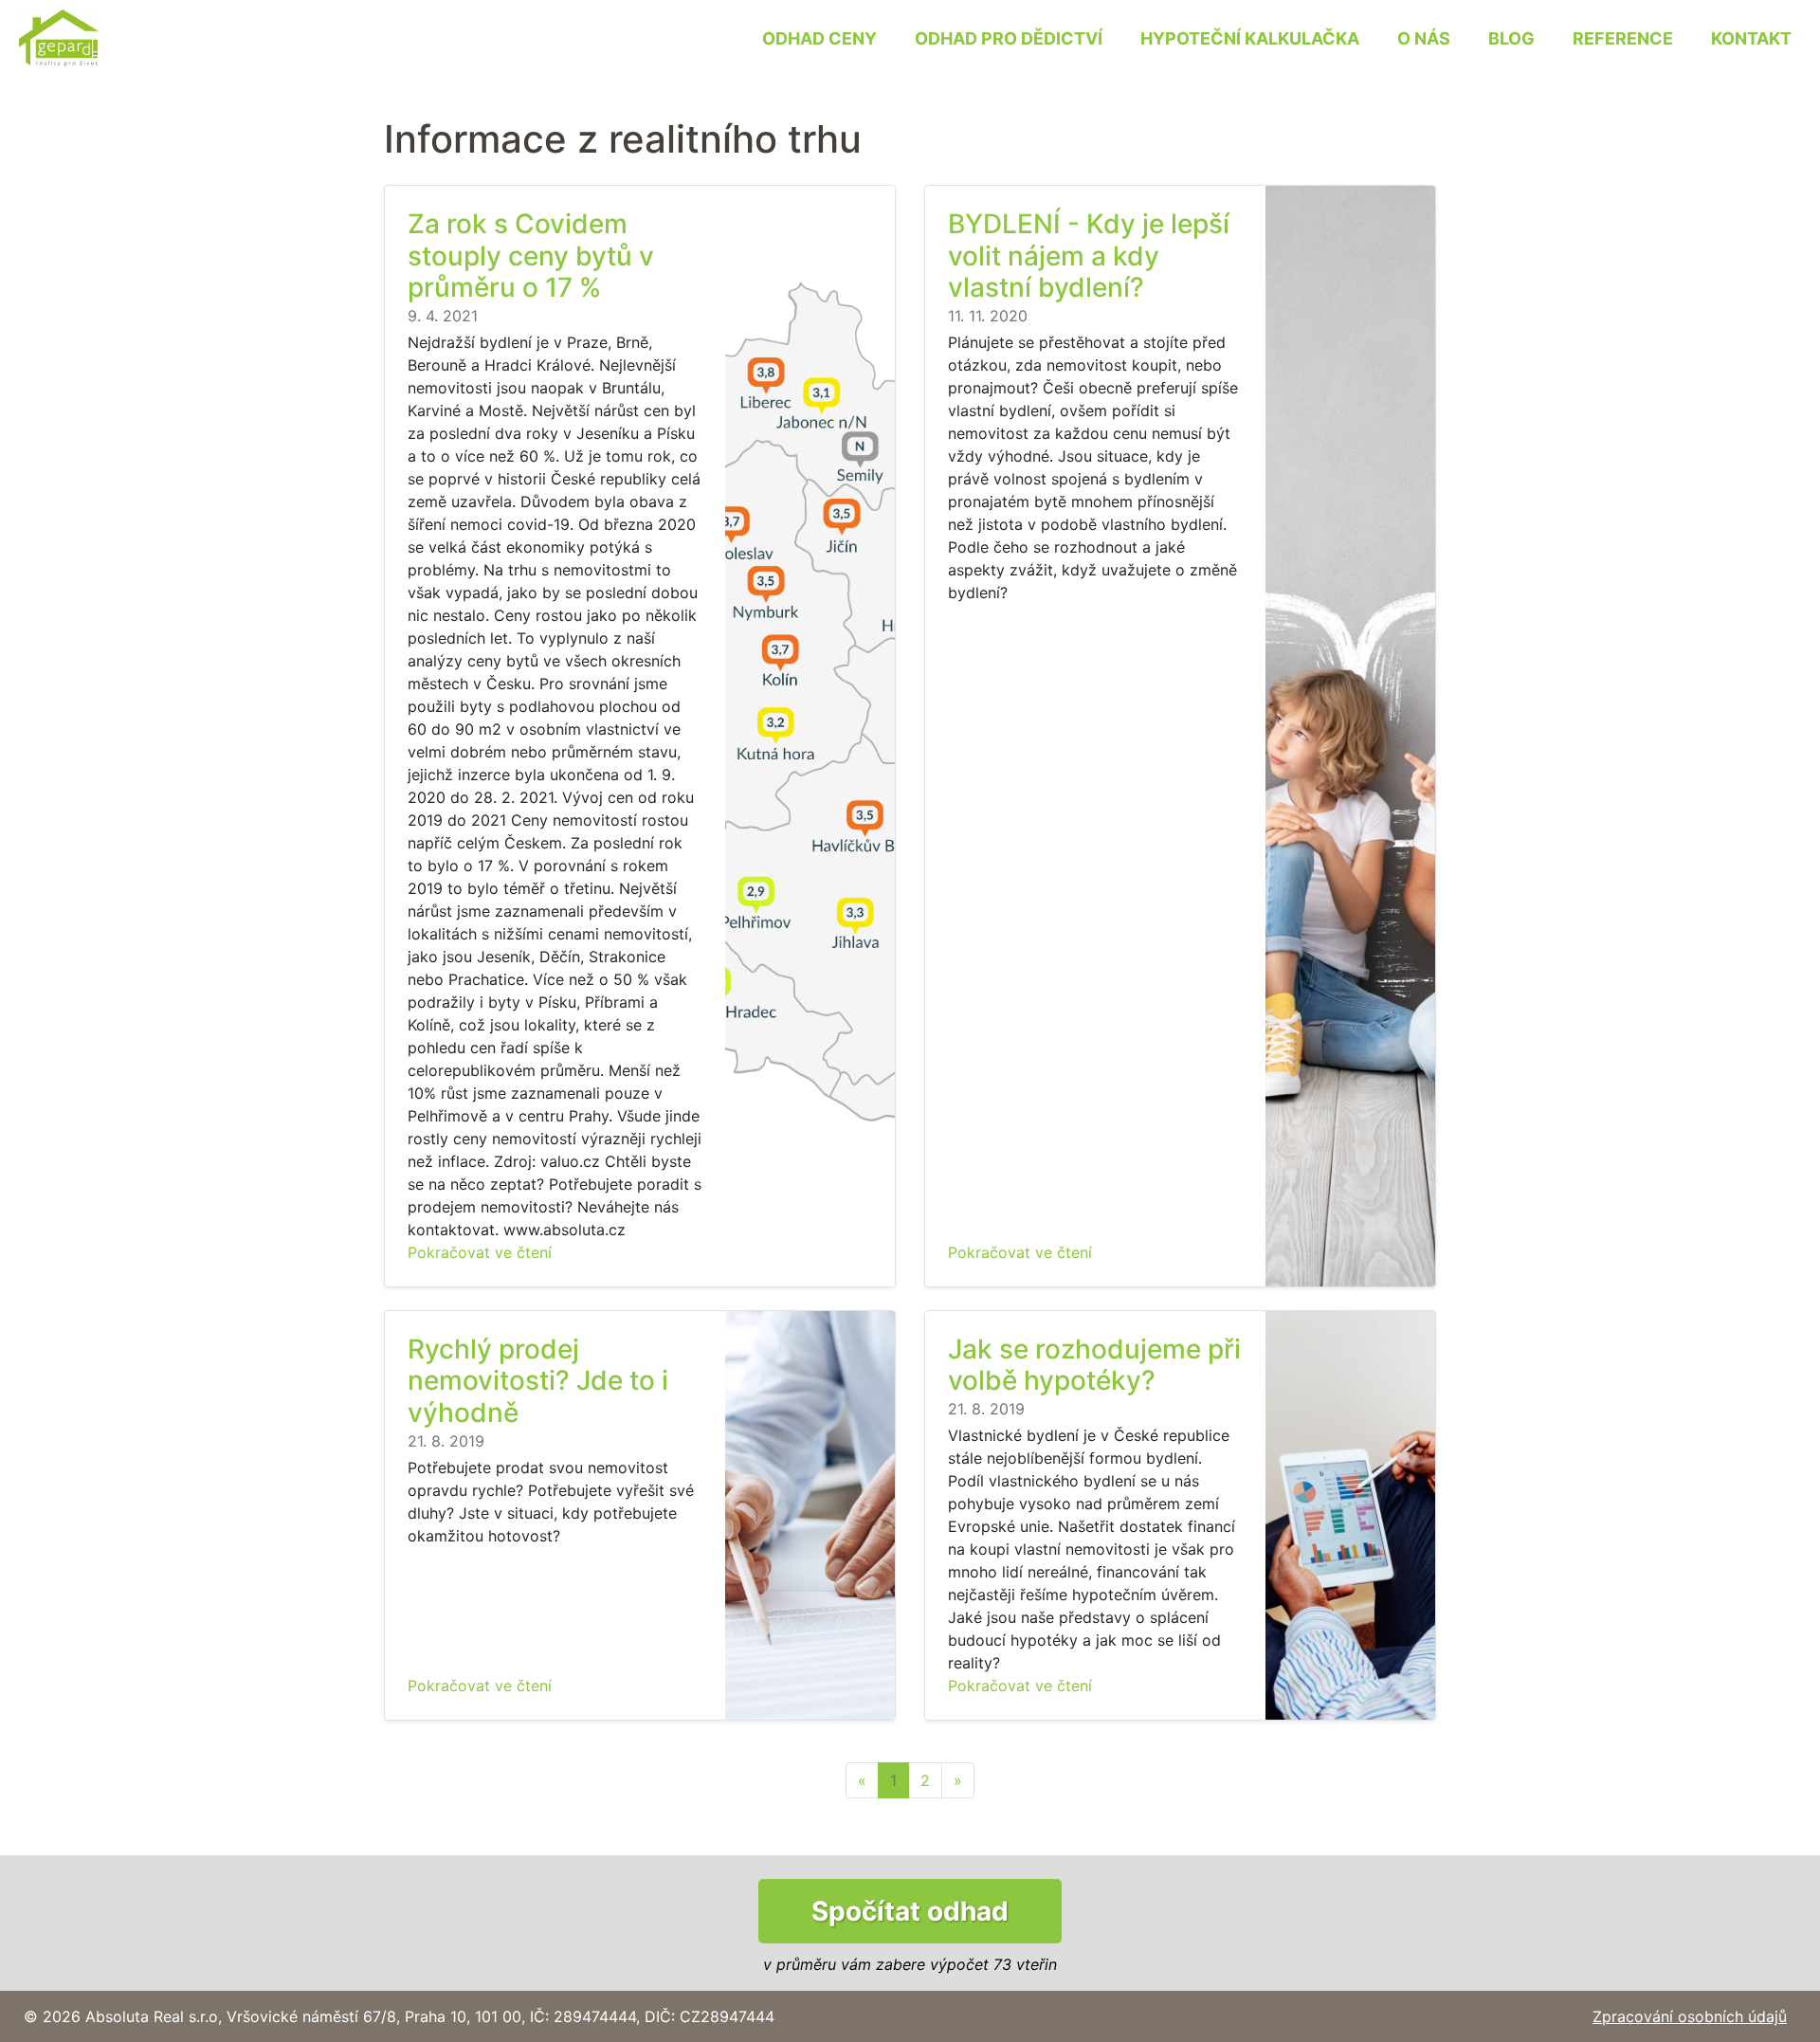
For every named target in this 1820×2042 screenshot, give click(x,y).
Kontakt (1751, 38)
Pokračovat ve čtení (480, 1252)
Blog (1511, 38)
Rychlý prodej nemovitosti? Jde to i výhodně (538, 1381)
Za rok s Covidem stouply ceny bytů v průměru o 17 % (531, 255)
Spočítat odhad (910, 1911)
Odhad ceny (819, 38)
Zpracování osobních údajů (1690, 2016)
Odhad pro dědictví (1009, 38)
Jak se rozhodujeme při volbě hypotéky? (1094, 1365)
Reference (1623, 38)
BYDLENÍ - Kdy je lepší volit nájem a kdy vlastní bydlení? (1089, 255)
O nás (1424, 38)
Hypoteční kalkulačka (1250, 38)
